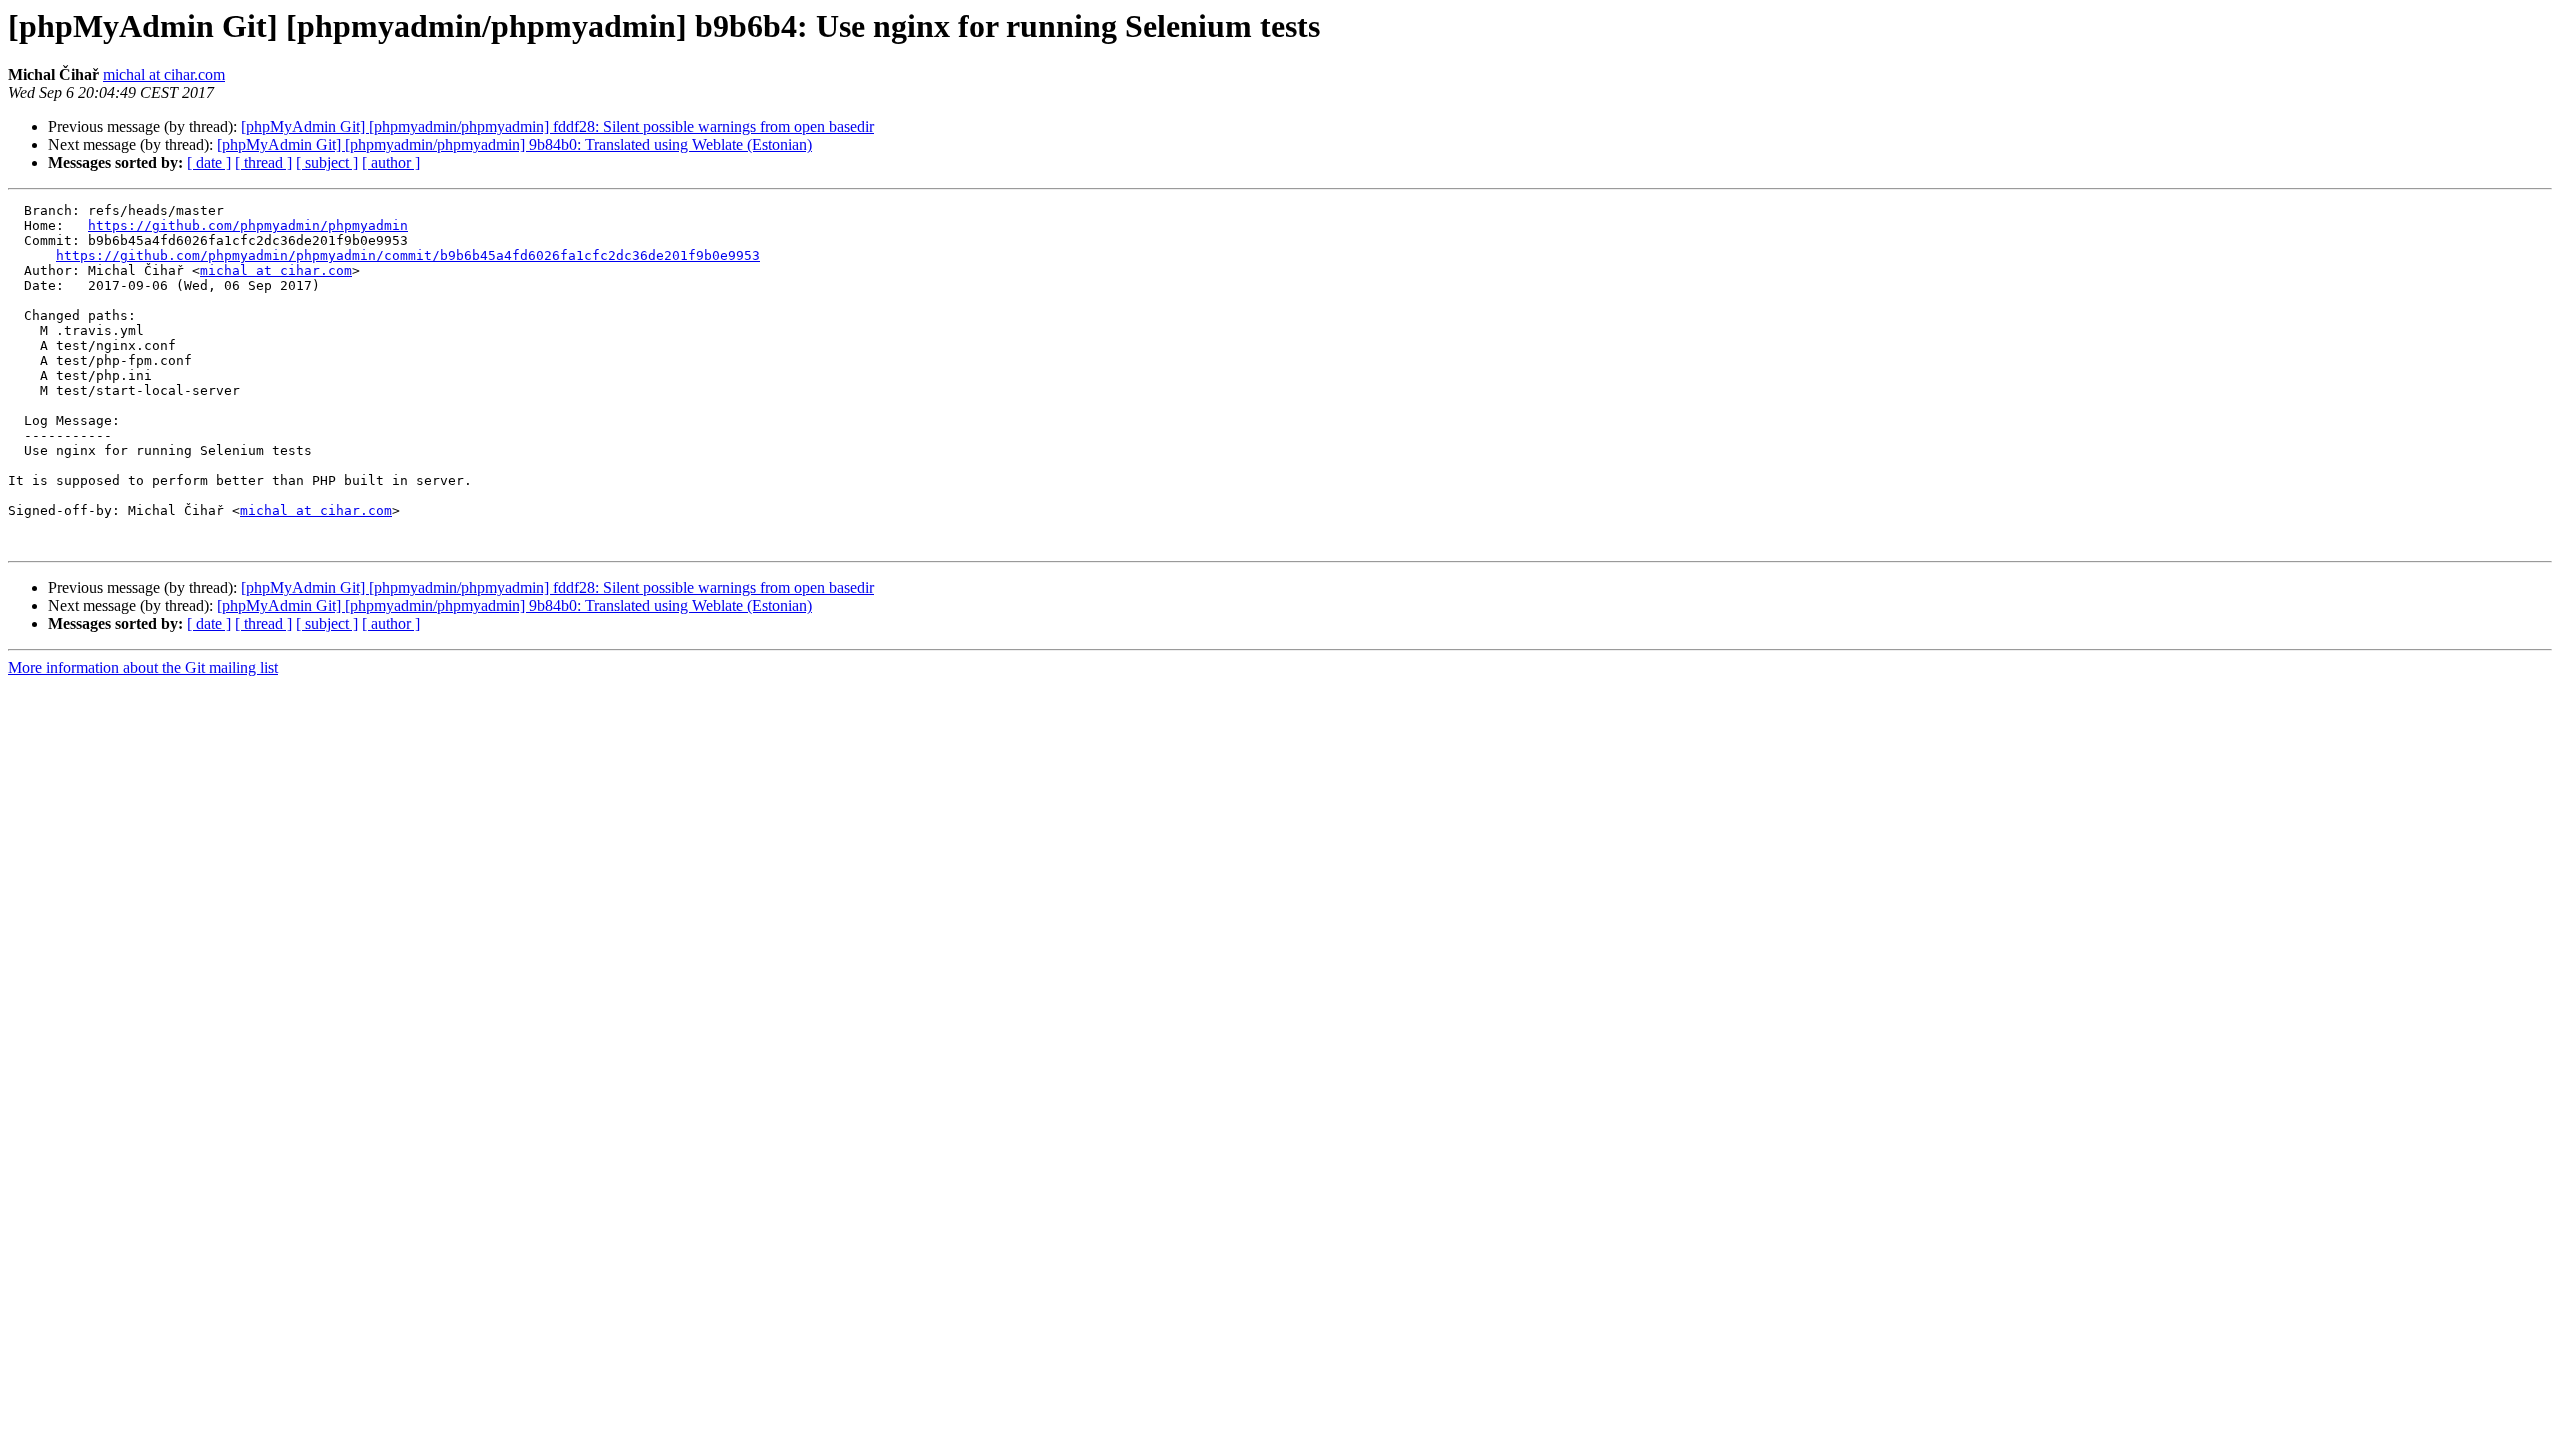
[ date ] (209, 162)
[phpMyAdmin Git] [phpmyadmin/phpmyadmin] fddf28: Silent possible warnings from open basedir (557, 126)
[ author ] (391, 162)
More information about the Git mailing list (143, 667)
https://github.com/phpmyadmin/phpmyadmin (248, 225)
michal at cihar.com (164, 74)
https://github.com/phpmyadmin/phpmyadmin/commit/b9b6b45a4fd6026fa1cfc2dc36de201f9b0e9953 (408, 255)
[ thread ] (263, 162)
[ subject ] (327, 162)
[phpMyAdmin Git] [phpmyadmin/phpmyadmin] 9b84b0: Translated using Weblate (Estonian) (514, 144)
